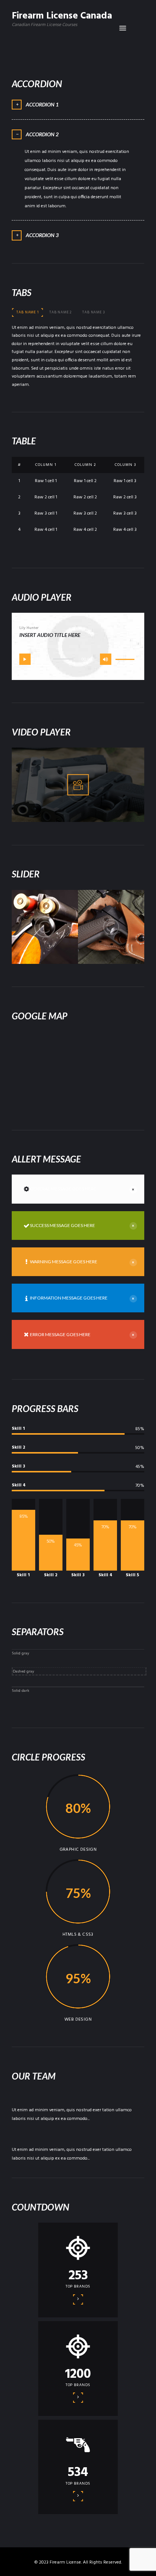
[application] (78, 659)
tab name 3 (94, 312)
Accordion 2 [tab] (42, 134)
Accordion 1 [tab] (42, 104)
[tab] (28, 313)
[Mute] (106, 659)
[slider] (126, 660)
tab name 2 (61, 312)
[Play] (25, 659)
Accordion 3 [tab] (42, 235)
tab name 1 (28, 312)
